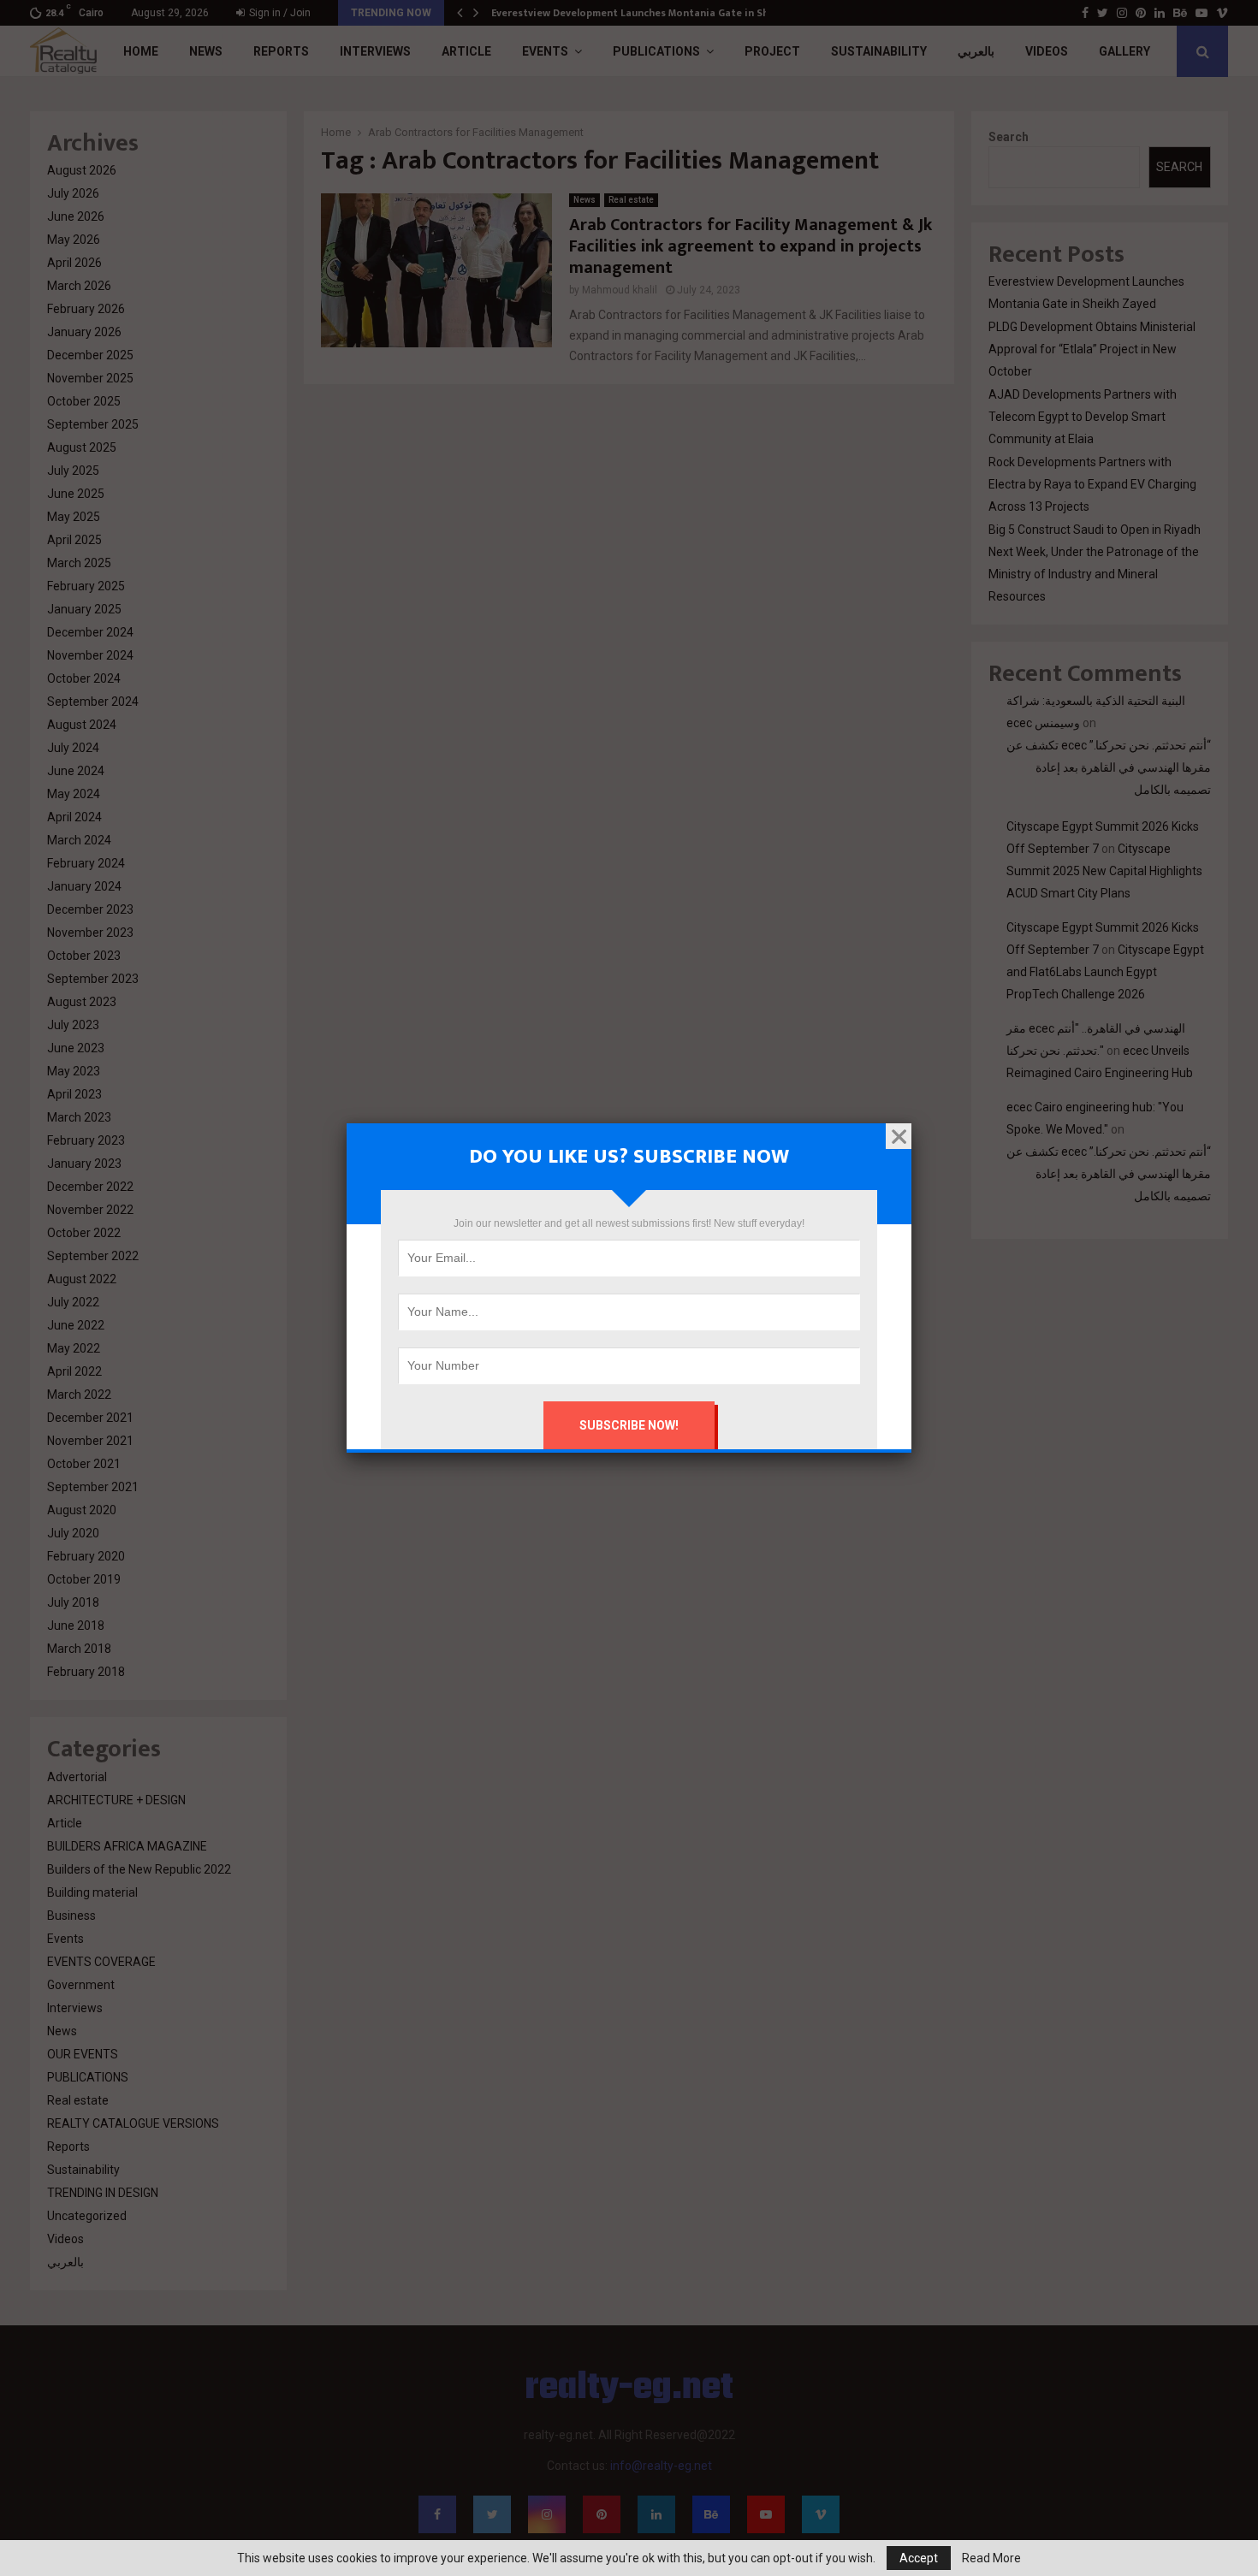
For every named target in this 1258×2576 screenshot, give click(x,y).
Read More (991, 2558)
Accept (919, 2558)
